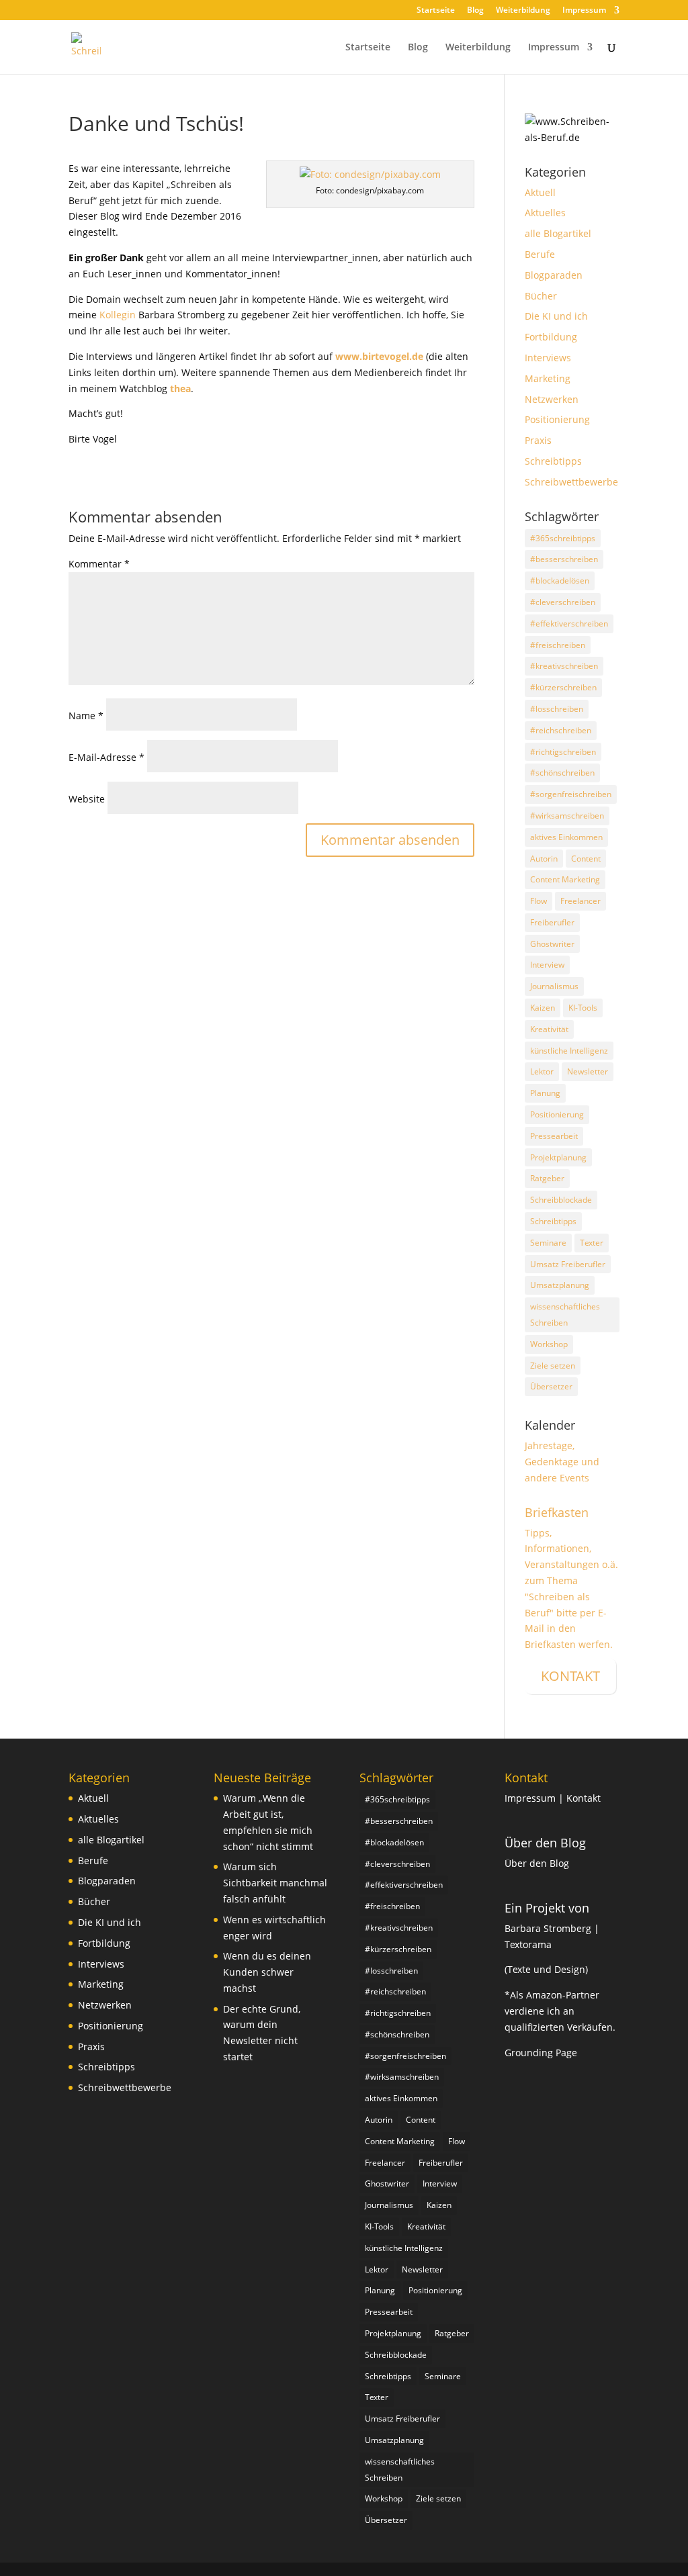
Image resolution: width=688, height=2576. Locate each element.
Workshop (549, 1344)
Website (87, 799)
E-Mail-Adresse (106, 757)
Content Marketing (565, 879)
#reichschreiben (561, 730)
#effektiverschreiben (569, 624)
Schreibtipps (553, 461)
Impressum (584, 11)
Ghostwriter (552, 944)
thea (180, 388)
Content (586, 859)
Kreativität (549, 1029)
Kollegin (118, 315)
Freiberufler (552, 922)
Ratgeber (547, 1178)
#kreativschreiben (564, 666)
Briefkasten (557, 1512)
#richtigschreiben (563, 752)
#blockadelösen (560, 581)
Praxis (538, 440)
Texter (592, 1243)
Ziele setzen (553, 1366)
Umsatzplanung (560, 1285)
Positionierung (557, 419)
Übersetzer (551, 1386)
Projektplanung (558, 1157)
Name (86, 716)
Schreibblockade (561, 1200)
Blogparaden (554, 275)
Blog (475, 11)
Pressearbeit (554, 1136)
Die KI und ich (556, 316)
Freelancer (580, 901)
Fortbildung (551, 337)
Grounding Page (541, 2053)
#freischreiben (558, 645)
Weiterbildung (523, 11)
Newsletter (588, 1071)
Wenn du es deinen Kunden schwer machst (267, 1972)
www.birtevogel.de (379, 356)
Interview (547, 965)
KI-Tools (583, 1008)
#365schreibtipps (563, 538)
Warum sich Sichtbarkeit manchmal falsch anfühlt (275, 1883)
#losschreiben (557, 709)
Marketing (548, 378)
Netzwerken (552, 399)
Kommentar (99, 564)
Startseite (436, 11)
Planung (545, 1093)
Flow (539, 901)
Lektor (542, 1071)
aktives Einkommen (566, 837)
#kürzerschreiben (563, 687)
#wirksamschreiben (567, 816)
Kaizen (543, 1008)
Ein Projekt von (547, 1908)
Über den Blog (545, 1843)
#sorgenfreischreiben (571, 794)
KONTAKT (570, 1676)
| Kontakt (579, 1798)
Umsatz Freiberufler (568, 1264)
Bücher (541, 296)
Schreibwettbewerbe (571, 482)
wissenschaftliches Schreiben (565, 1315)
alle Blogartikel (558, 233)
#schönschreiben (562, 773)
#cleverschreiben (563, 602)
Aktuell (540, 192)
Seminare (548, 1243)
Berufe (540, 254)
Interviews (548, 358)
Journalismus (554, 986)
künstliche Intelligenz (569, 1051)
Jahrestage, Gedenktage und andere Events (562, 1462)
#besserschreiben (564, 559)
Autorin (544, 859)
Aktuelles (545, 213)
